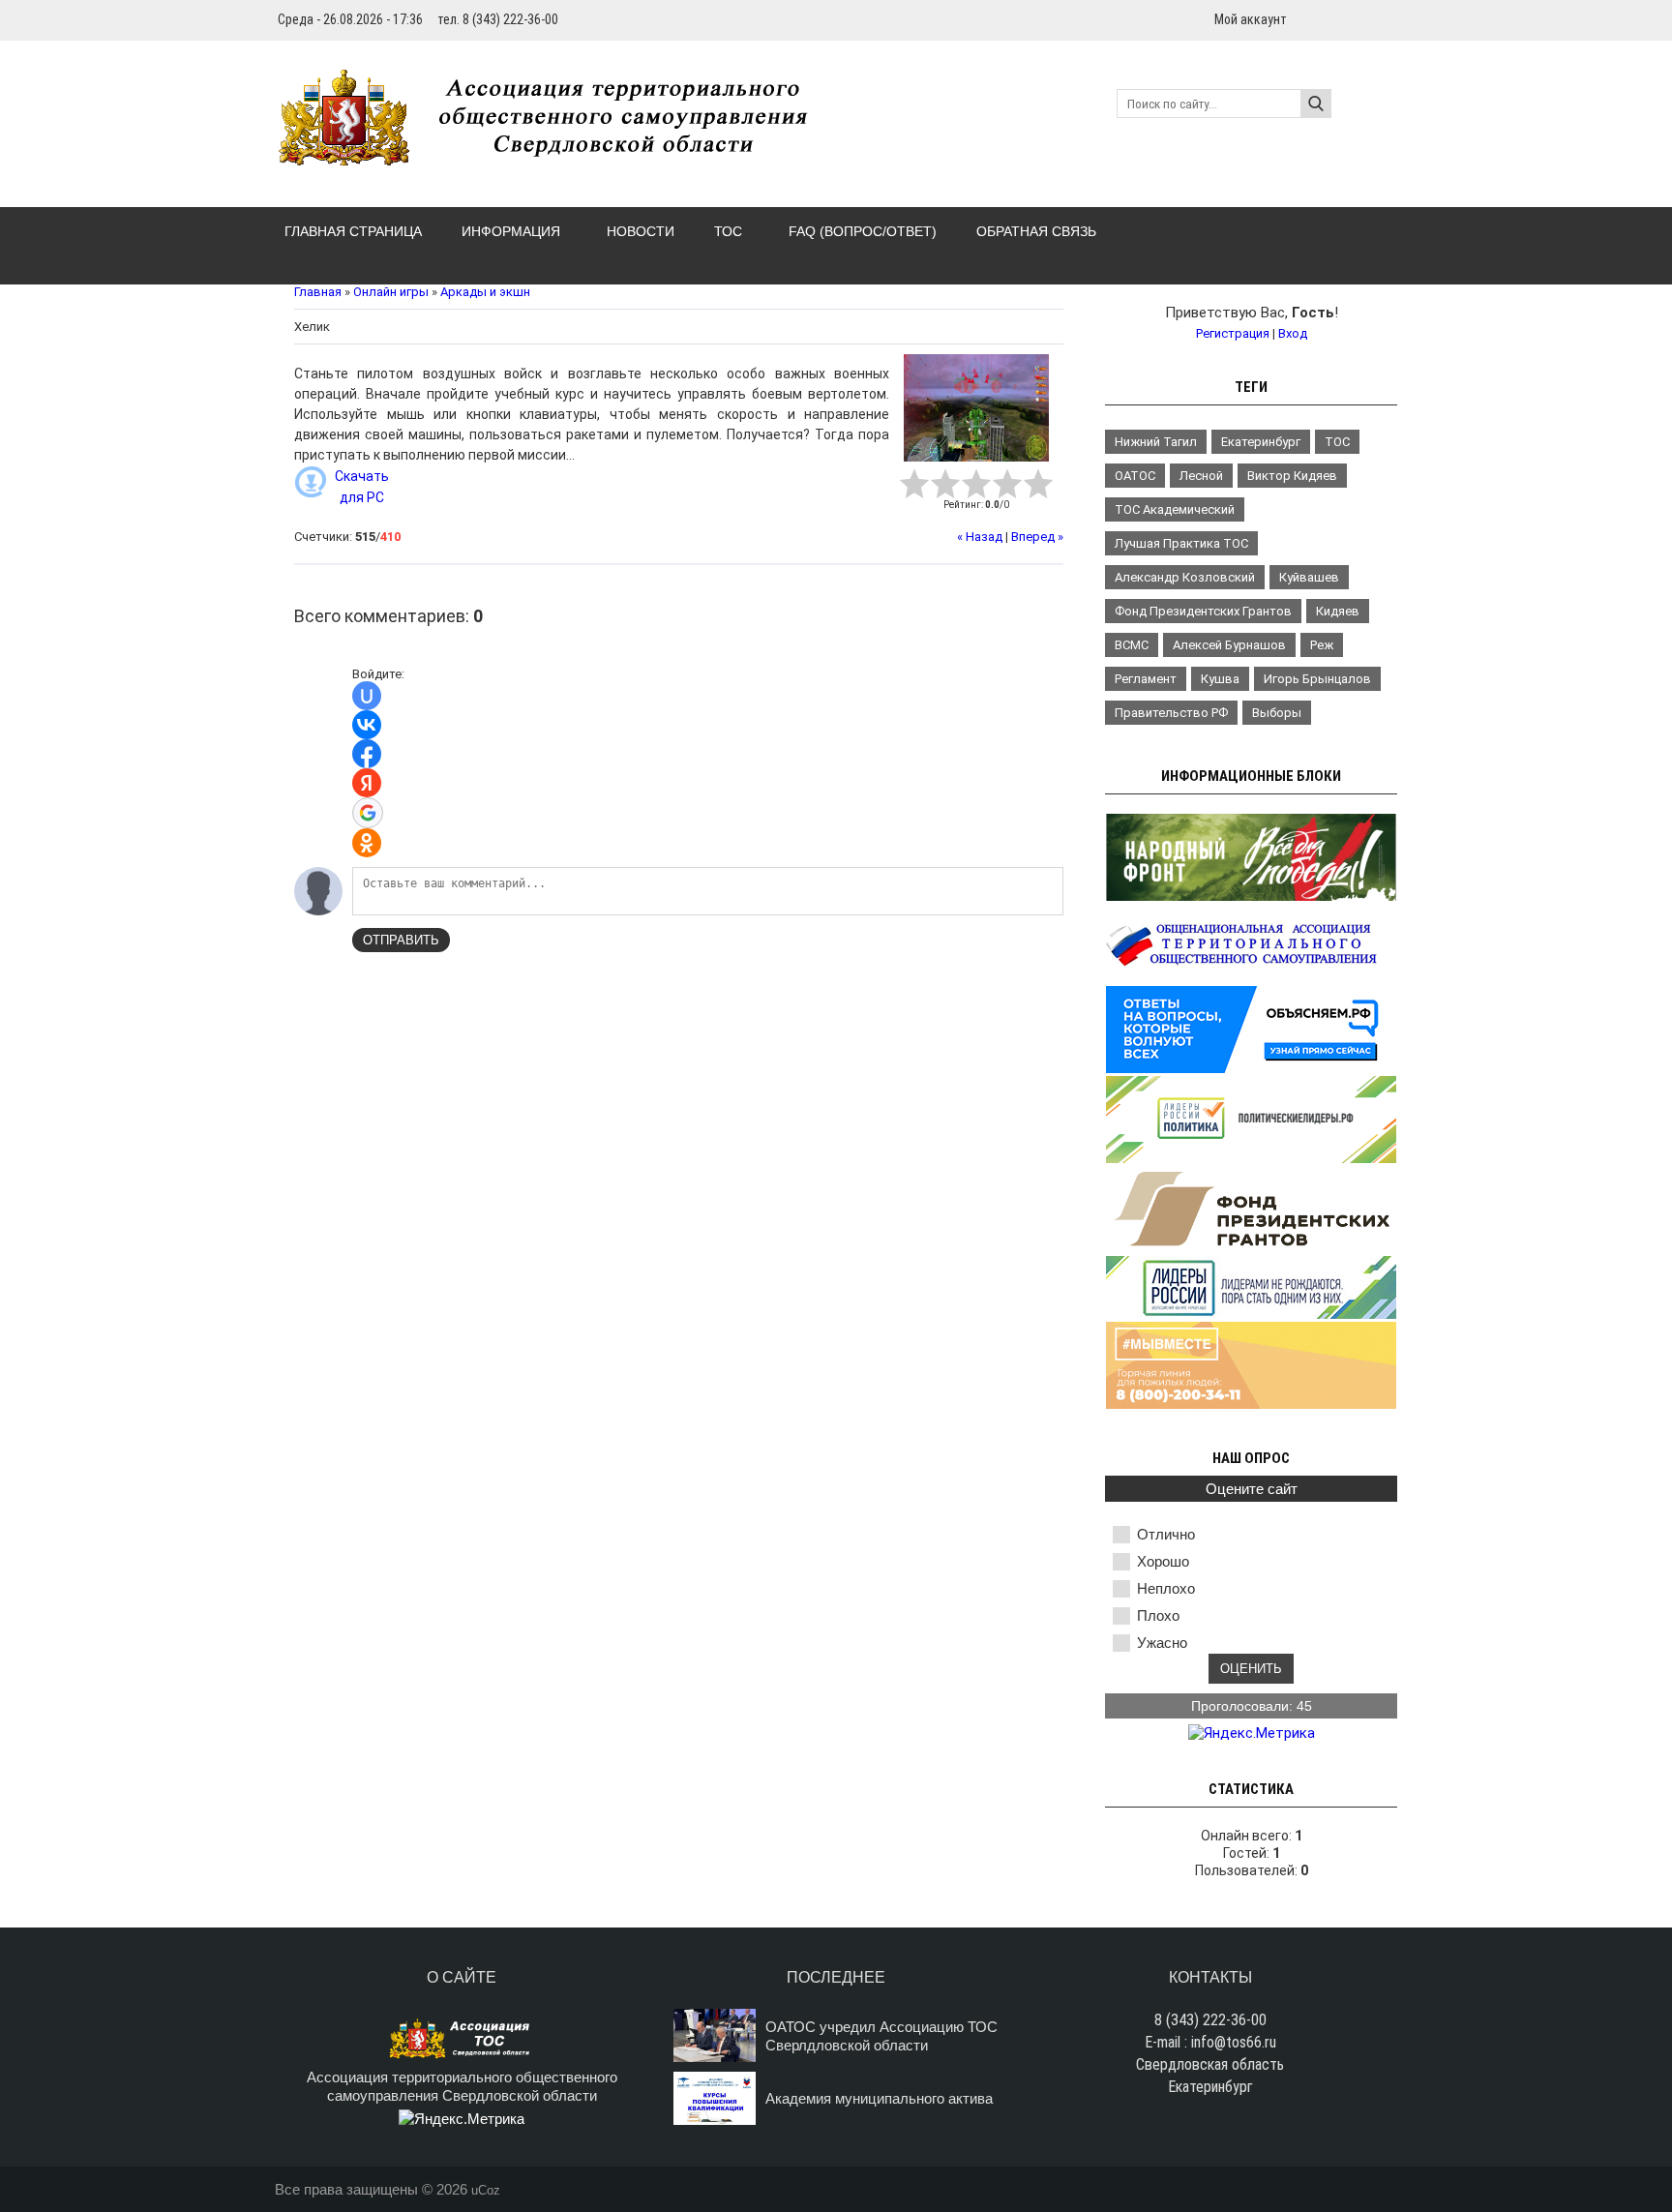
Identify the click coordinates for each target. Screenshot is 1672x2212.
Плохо (1158, 1615)
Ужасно (1162, 1643)
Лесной (1201, 476)
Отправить (401, 940)
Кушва (1220, 679)
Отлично (1166, 1534)
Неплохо (1166, 1588)
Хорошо (1163, 1561)
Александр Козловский (1185, 577)
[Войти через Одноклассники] (367, 843)
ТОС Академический (1175, 509)
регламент (1146, 679)
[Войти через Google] (368, 813)
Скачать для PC (362, 487)
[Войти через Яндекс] (367, 783)
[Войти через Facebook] (367, 754)
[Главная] (553, 155)
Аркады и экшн (485, 292)
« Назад (980, 537)
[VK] (1389, 19)
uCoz (486, 2190)
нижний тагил (1156, 442)
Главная (318, 292)
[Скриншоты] (976, 408)
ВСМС (1132, 645)
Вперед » (1037, 537)
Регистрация (1233, 333)
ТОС (1337, 442)
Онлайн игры (391, 292)
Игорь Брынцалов (1317, 679)
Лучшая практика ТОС (1181, 543)
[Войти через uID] (367, 696)
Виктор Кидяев (1292, 476)
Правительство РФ (1171, 713)
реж (1322, 645)
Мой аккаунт (1251, 19)
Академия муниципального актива (879, 2098)
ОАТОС (1135, 476)
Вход (1293, 333)
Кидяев (1338, 611)
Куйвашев (1309, 577)
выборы (1277, 713)
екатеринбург (1261, 442)
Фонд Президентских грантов (1203, 611)
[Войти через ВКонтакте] (367, 725)
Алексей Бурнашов (1229, 645)
